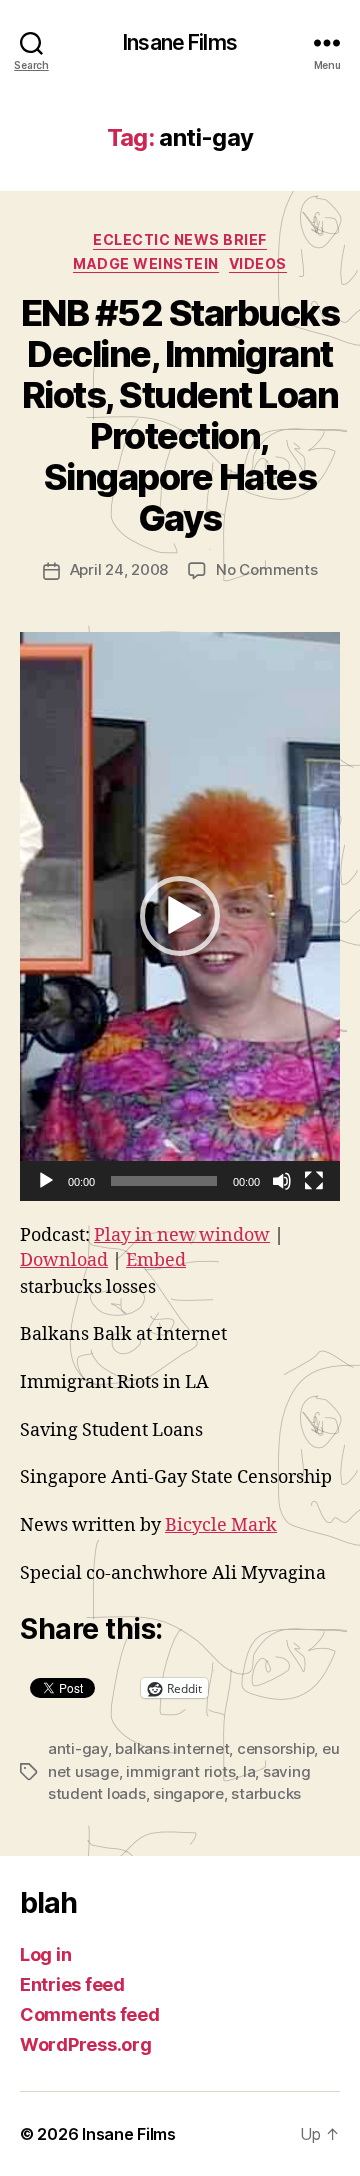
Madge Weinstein (146, 263)
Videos (258, 263)
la (249, 1771)
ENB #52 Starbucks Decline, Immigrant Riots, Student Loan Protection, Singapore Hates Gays (180, 415)
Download (64, 1260)
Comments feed (90, 2014)
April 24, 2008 (119, 569)
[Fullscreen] (314, 1181)
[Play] (46, 1181)
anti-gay (78, 1748)
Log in (45, 1954)
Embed (156, 1260)
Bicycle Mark (221, 1525)
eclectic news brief (180, 239)
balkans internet (172, 1748)
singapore (188, 1793)
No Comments (266, 569)
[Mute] (282, 1181)
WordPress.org (86, 2044)
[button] (180, 916)
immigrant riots (180, 1771)
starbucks (266, 1793)
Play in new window (182, 1235)
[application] (180, 916)
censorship (275, 1748)
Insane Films (180, 42)
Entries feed (72, 1984)
